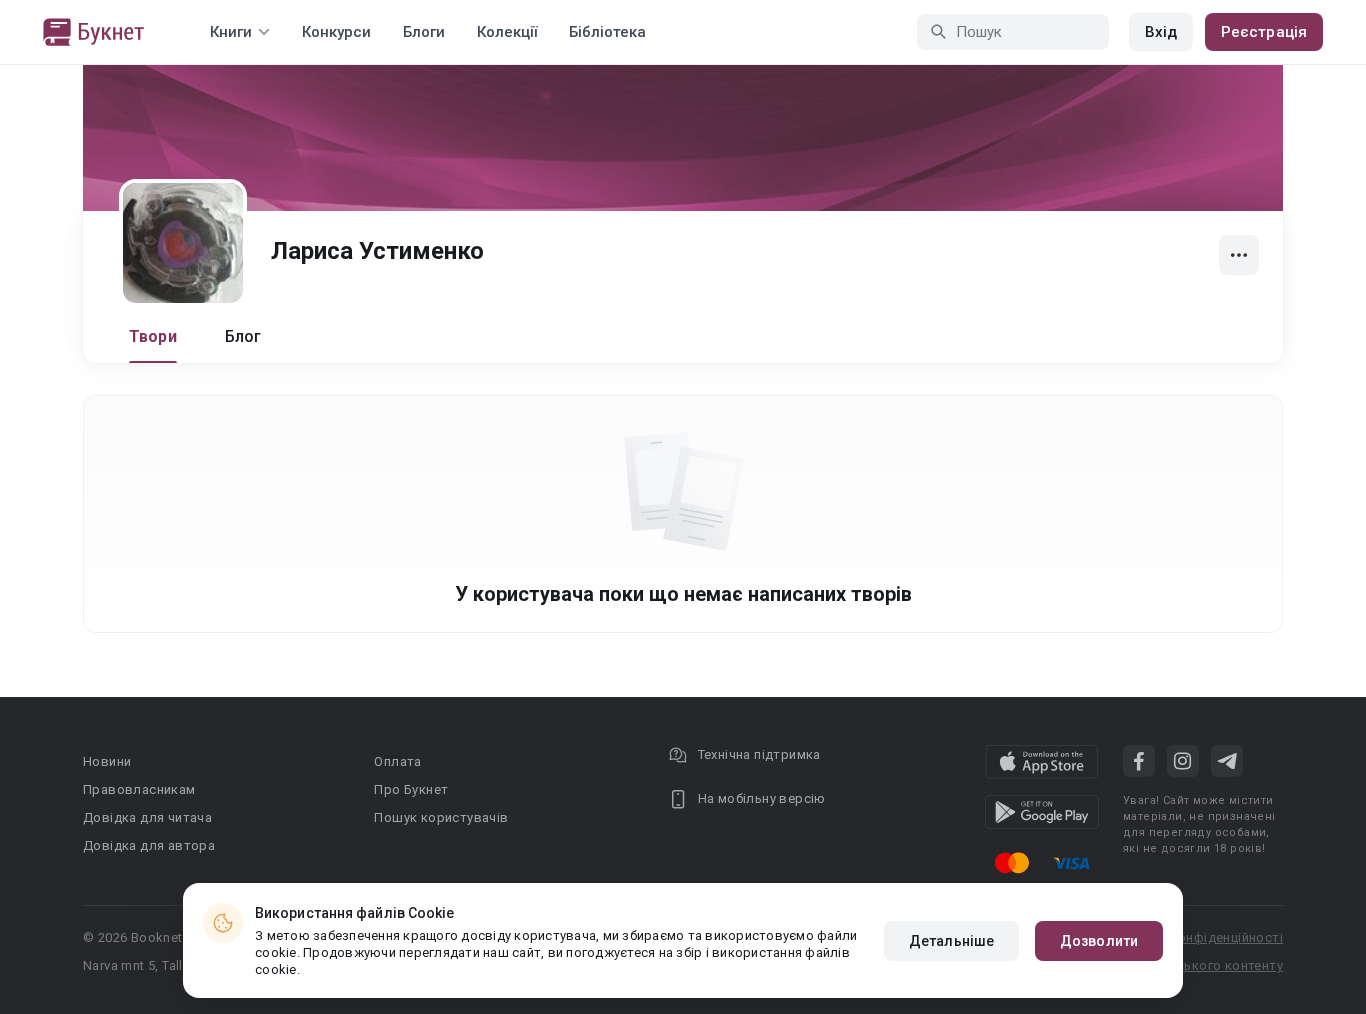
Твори (153, 336)
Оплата (397, 761)
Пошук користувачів (441, 817)
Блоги (424, 32)
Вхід (1161, 32)
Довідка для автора (149, 845)
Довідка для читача (147, 817)
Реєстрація (1264, 32)
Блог (243, 336)
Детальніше (951, 941)
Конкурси (336, 32)
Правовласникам (139, 789)
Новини (107, 761)
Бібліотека (607, 32)
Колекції (507, 32)
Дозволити (1099, 941)
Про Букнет (411, 789)
